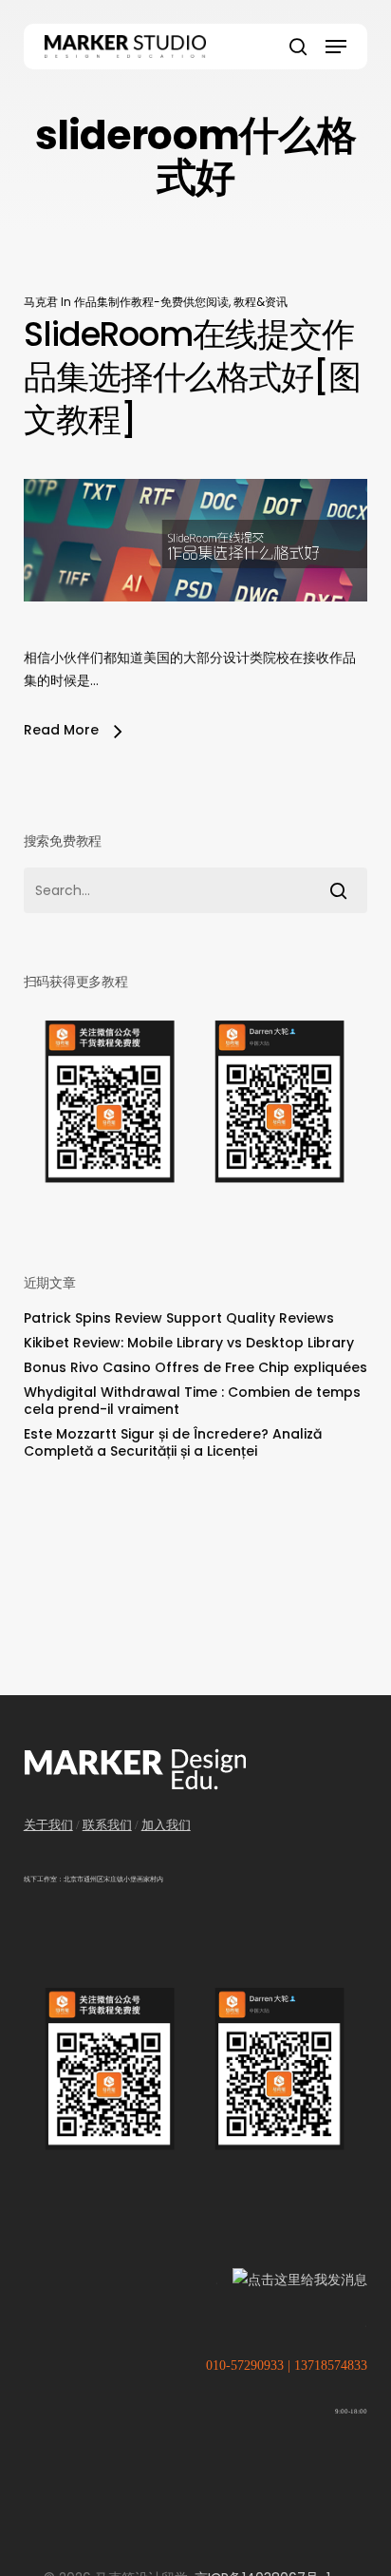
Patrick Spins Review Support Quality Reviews (179, 1318)
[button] (336, 47)
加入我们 (166, 1825)
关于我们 (48, 1825)
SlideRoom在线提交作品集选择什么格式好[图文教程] (192, 377)
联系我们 (107, 1825)
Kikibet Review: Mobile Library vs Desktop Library (189, 1343)
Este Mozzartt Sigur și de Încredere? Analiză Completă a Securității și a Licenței (173, 1442)
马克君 (41, 302)
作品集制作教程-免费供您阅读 (151, 302)
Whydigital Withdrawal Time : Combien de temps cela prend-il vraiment (192, 1401)
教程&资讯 (261, 302)
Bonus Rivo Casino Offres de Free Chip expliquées (195, 1367)
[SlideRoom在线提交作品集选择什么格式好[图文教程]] (196, 635)
